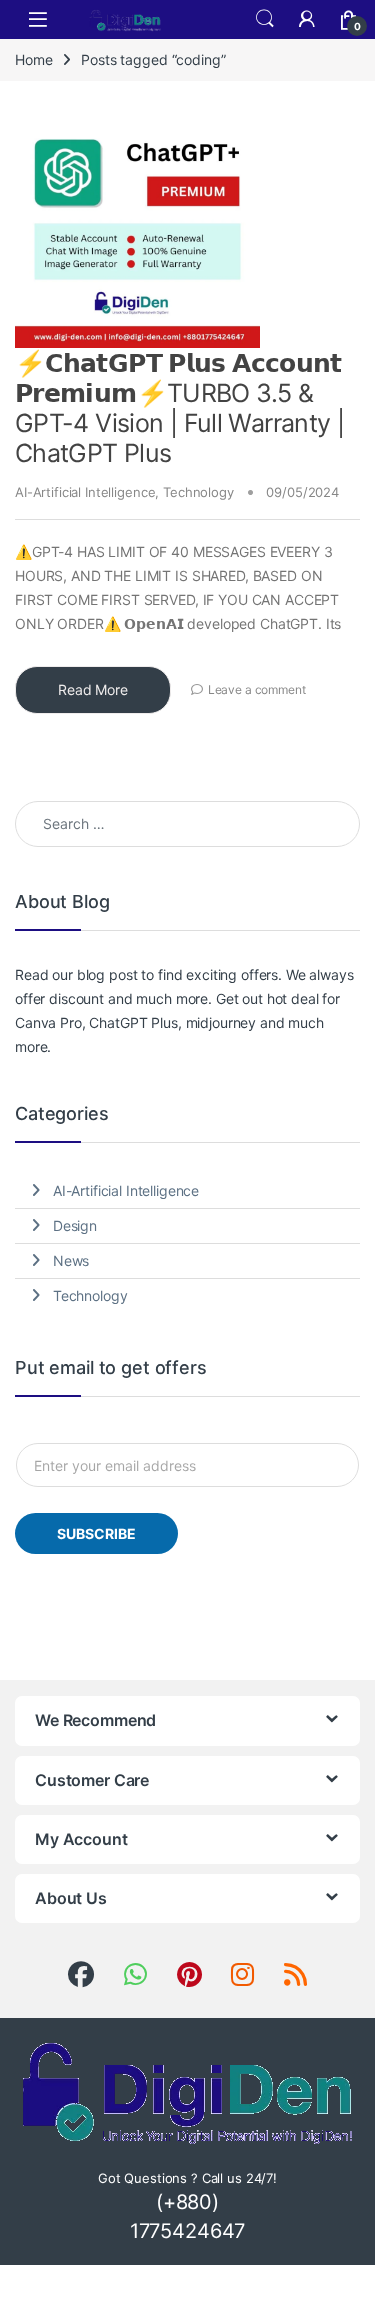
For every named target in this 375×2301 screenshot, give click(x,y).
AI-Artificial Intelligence (85, 492)
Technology (198, 492)
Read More (93, 689)
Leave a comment (257, 689)
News (71, 1260)
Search (265, 19)
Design (75, 1225)
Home (33, 59)
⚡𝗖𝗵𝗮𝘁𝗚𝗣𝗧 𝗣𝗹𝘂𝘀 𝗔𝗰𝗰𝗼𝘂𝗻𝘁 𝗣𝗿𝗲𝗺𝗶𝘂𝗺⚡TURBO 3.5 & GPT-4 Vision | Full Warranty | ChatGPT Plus (179, 408)
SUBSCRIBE (96, 1533)
